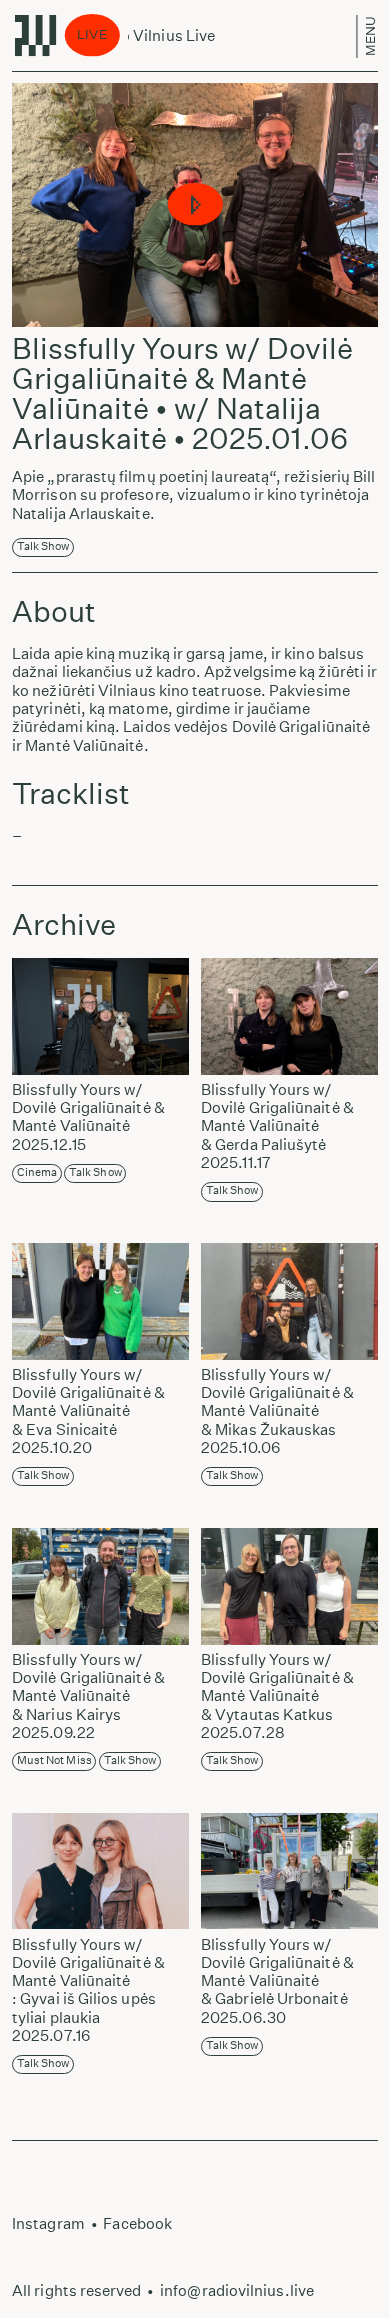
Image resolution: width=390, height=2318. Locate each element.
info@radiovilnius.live (237, 2290)
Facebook (137, 2223)
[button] (195, 205)
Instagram (48, 2223)
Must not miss (54, 1760)
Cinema (37, 1172)
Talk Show (43, 546)
